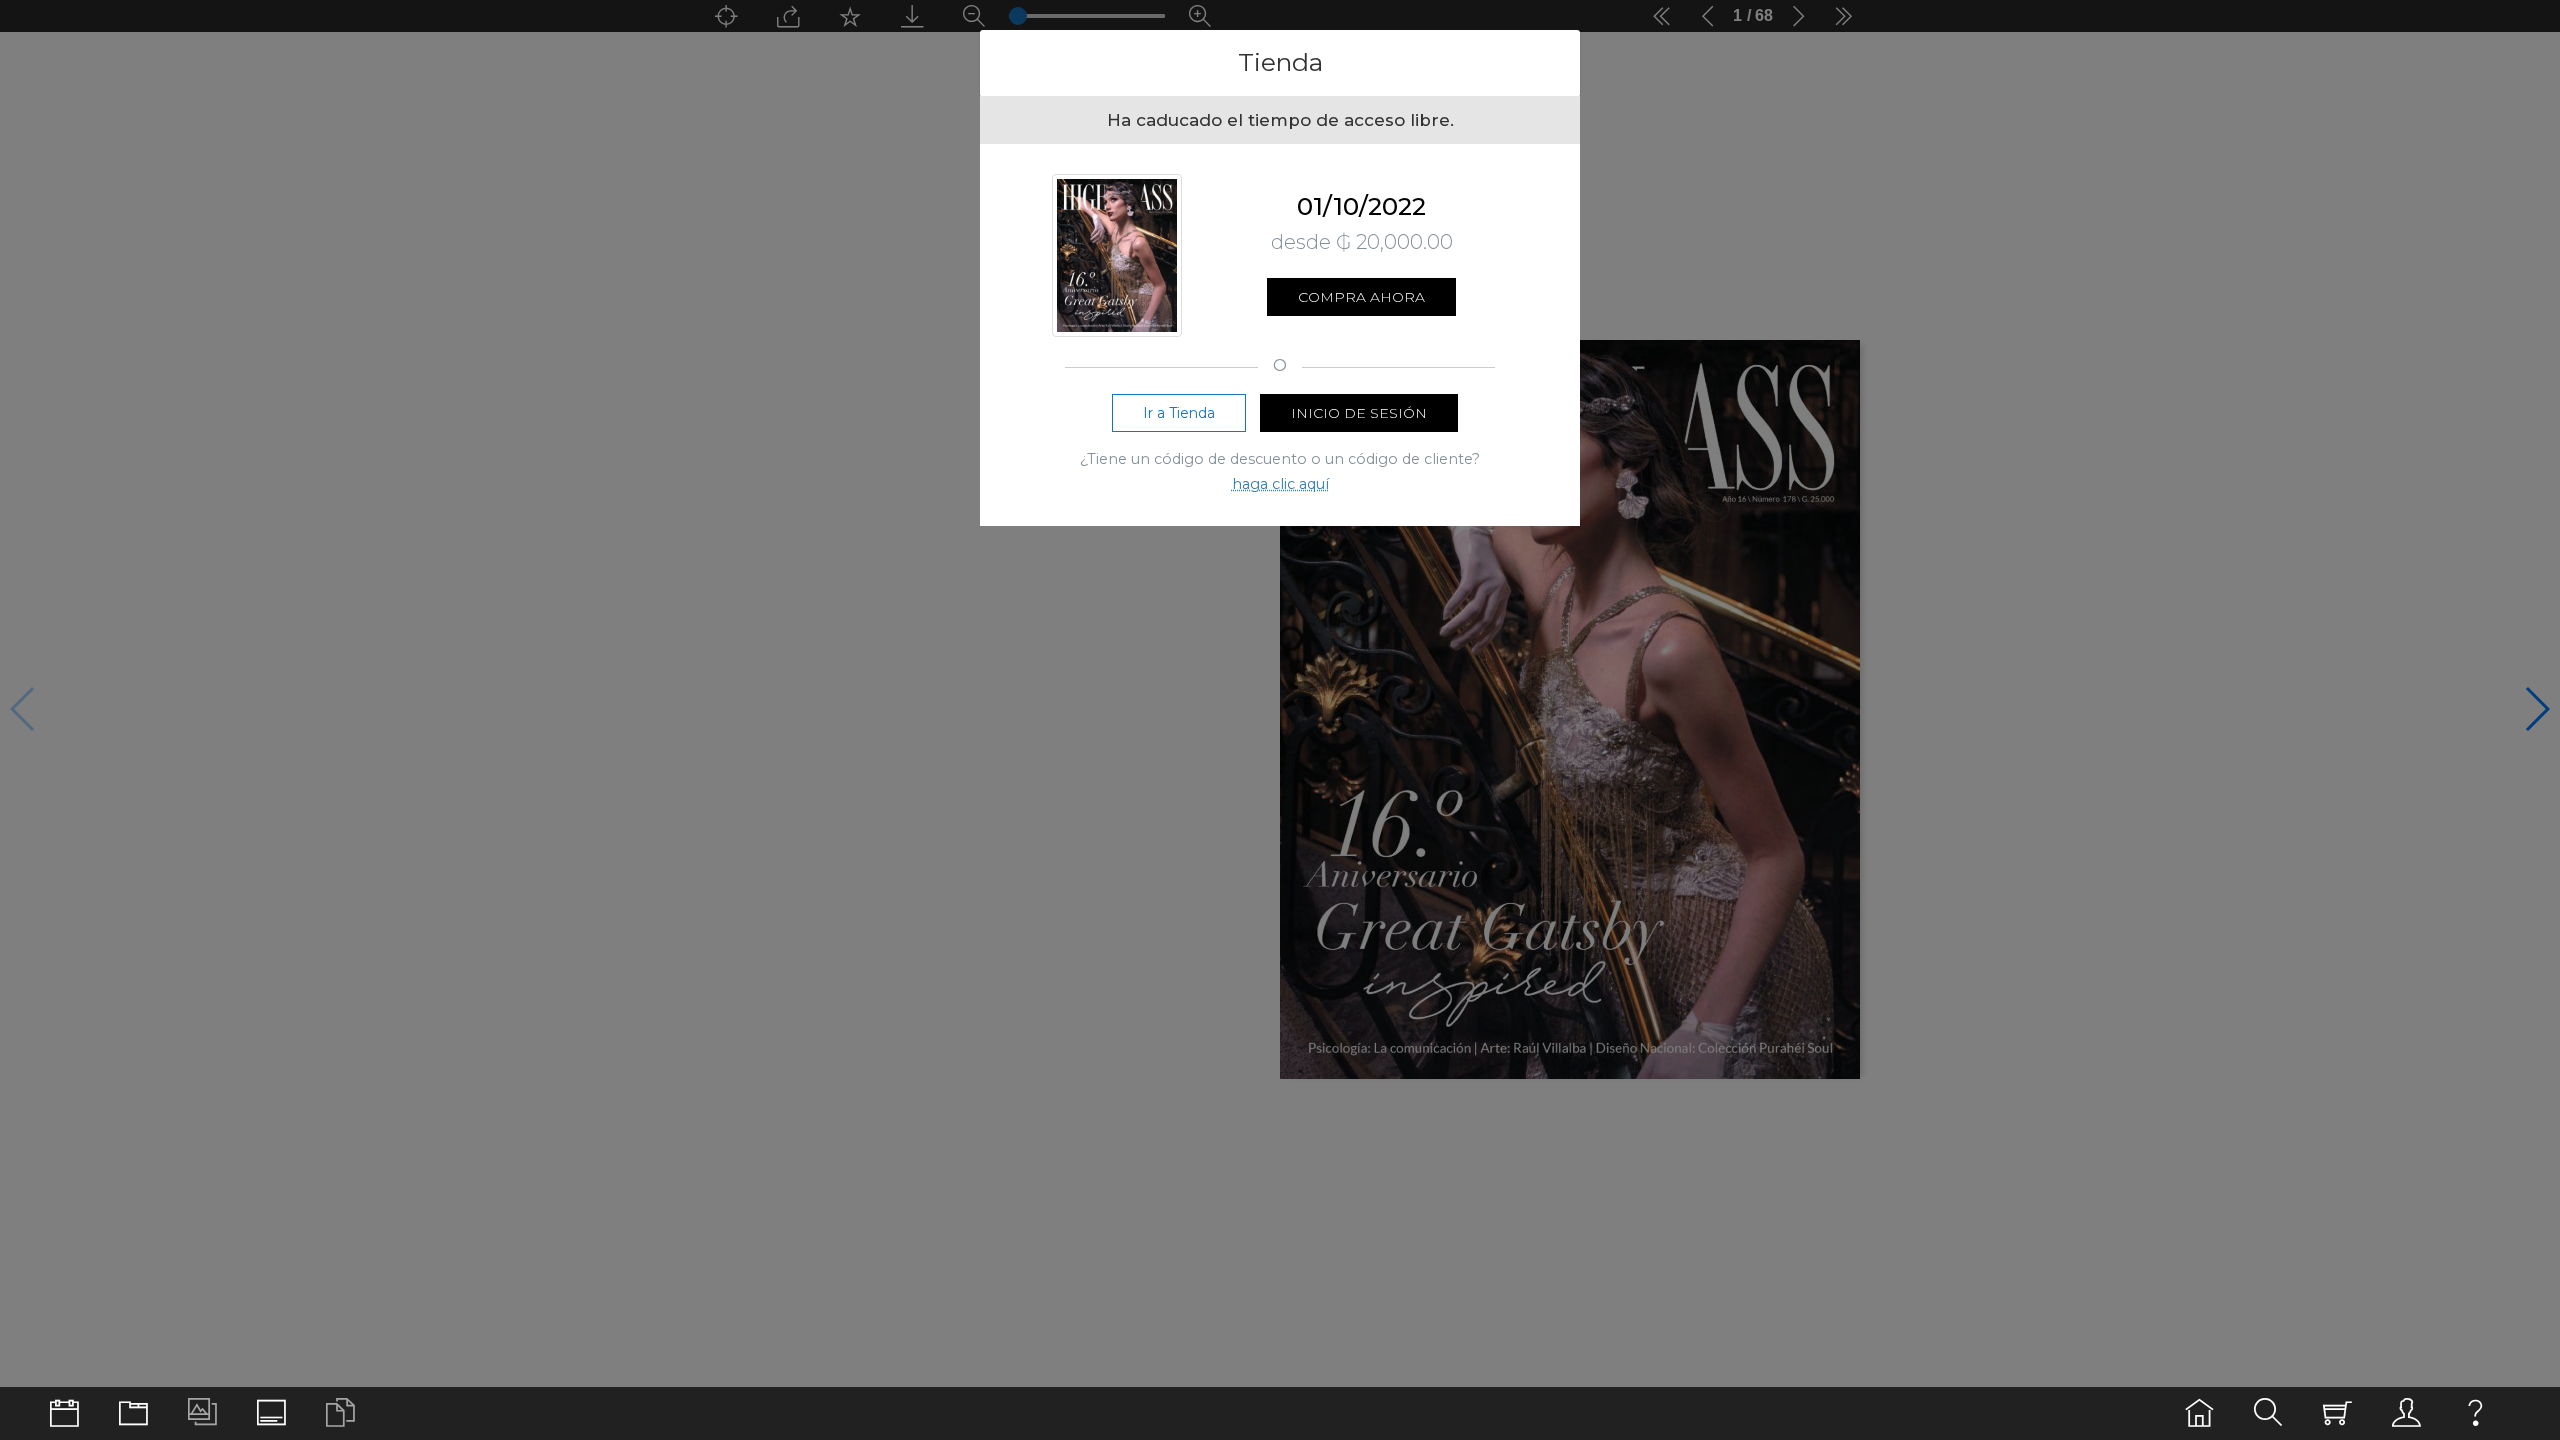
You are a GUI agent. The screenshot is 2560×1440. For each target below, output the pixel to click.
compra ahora (1361, 297)
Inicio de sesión (1359, 413)
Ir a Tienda (1179, 413)
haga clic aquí (1280, 484)
